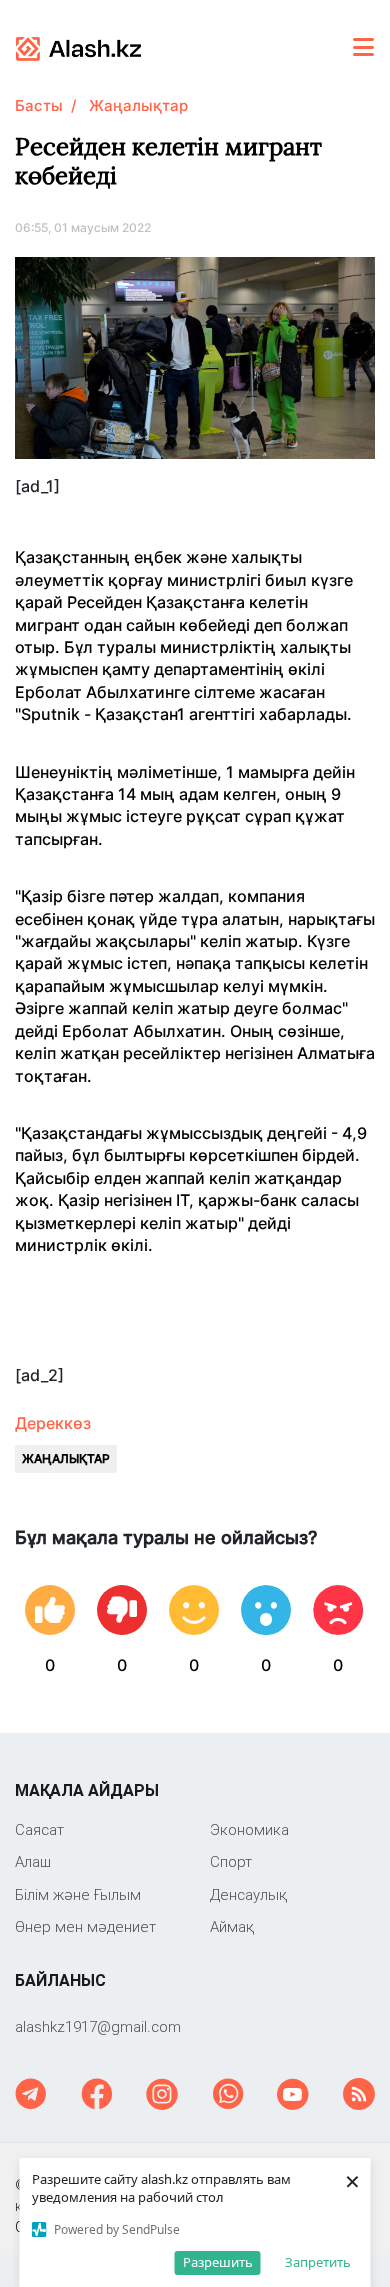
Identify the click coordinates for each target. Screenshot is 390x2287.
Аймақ (232, 1926)
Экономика (249, 1829)
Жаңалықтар (138, 105)
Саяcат (39, 1829)
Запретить (318, 2262)
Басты (39, 105)
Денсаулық (248, 1894)
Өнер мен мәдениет (85, 1926)
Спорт (231, 1861)
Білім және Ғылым (78, 1894)
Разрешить (218, 2262)
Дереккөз (53, 1423)
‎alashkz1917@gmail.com (98, 2026)
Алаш (33, 1861)
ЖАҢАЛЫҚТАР (66, 1458)
